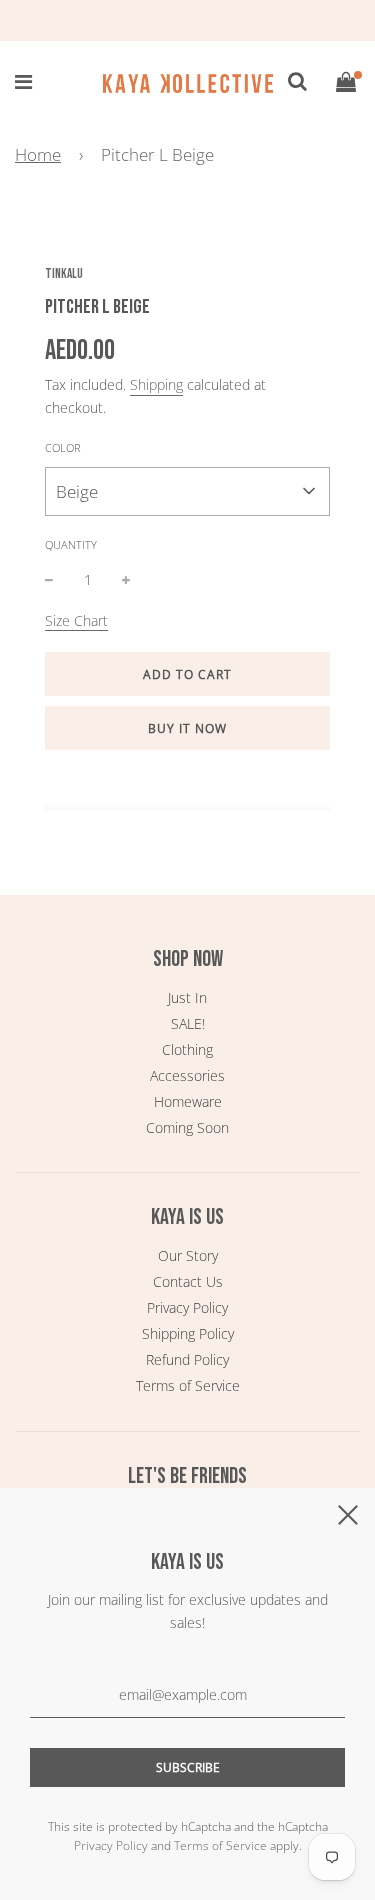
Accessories (187, 1075)
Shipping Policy (188, 1333)
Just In (187, 997)
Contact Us (188, 1281)
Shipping (156, 384)
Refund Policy (187, 1359)
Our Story (188, 1255)
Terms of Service (188, 1385)
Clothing (187, 1049)
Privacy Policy (187, 1307)
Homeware (188, 1101)
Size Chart (76, 620)
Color (63, 447)
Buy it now (187, 728)
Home (38, 154)
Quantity (71, 544)
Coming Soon (187, 1127)
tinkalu (64, 274)
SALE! (188, 1023)
